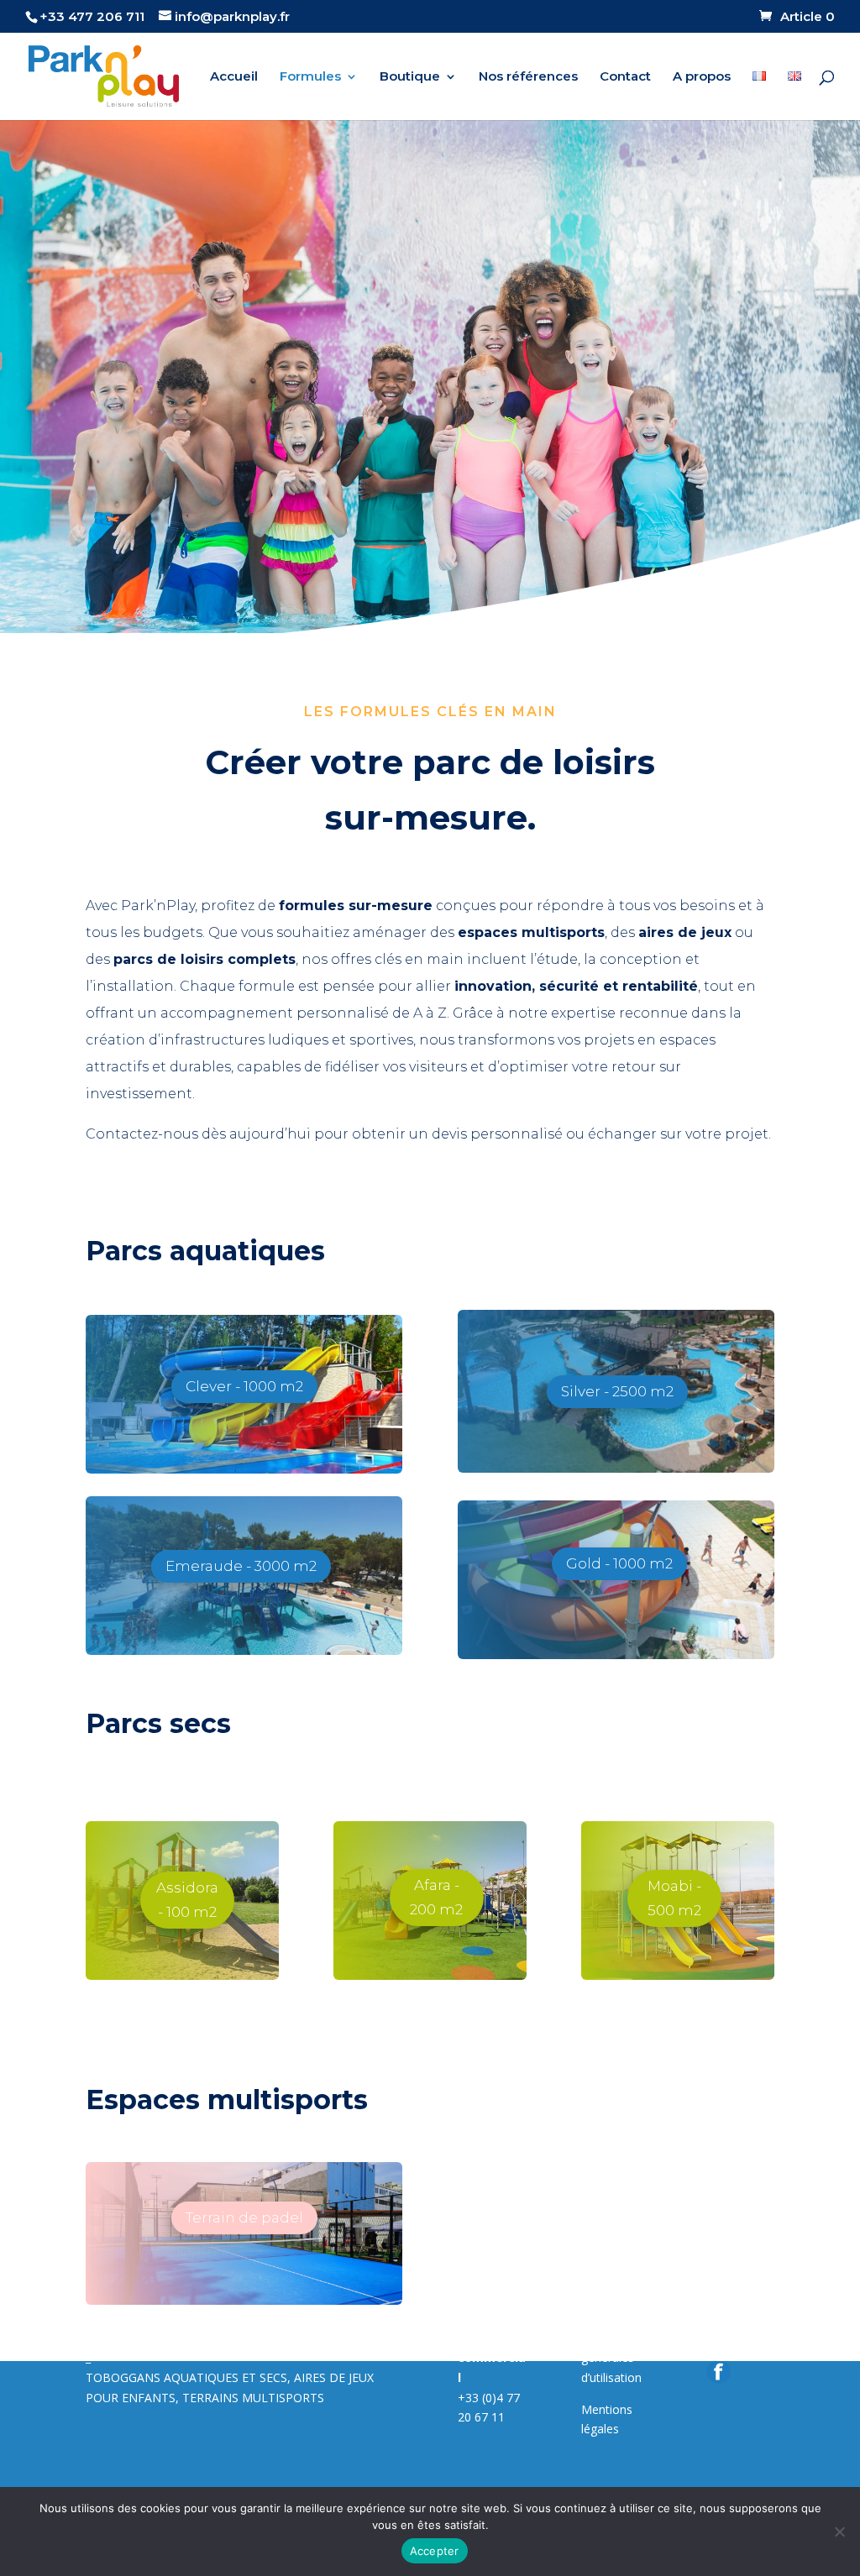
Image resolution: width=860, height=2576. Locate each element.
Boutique (410, 77)
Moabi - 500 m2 (674, 1898)
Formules (310, 77)
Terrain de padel (244, 2217)
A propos (702, 77)
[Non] (839, 2531)
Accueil (234, 77)
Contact (625, 77)
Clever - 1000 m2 (244, 1386)
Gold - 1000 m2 (619, 1563)
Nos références (528, 77)
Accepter (435, 2551)
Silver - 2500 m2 (617, 1391)
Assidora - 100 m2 (187, 1900)
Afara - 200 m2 (436, 1897)
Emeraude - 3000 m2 (241, 1566)
